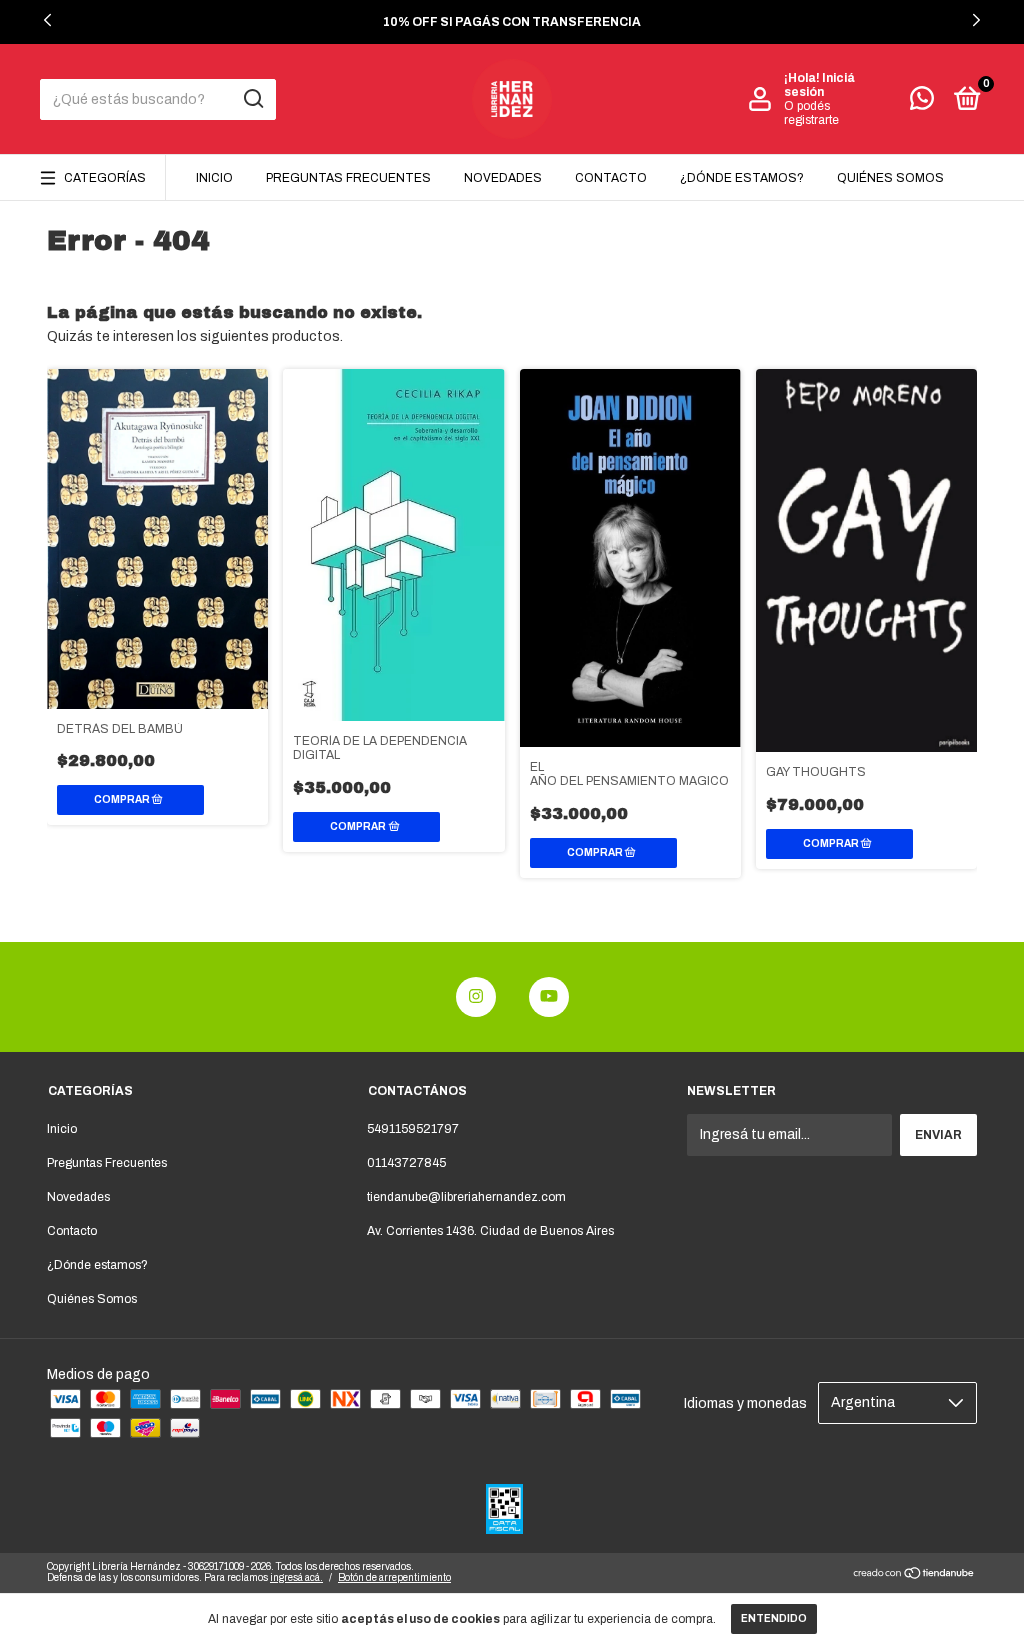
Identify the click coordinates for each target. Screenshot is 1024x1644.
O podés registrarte (811, 113)
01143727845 (406, 1163)
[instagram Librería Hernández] (476, 997)
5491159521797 (413, 1129)
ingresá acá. (296, 1577)
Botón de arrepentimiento (394, 1577)
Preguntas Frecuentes (348, 178)
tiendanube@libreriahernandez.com (466, 1197)
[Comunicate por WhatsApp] (922, 103)
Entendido (774, 1618)
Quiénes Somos (890, 178)
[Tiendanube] (914, 1575)
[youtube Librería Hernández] (549, 997)
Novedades (503, 178)
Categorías (105, 178)
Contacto (611, 178)
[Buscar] (252, 99)
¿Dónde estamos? (742, 178)
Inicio (214, 178)
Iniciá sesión (819, 85)
